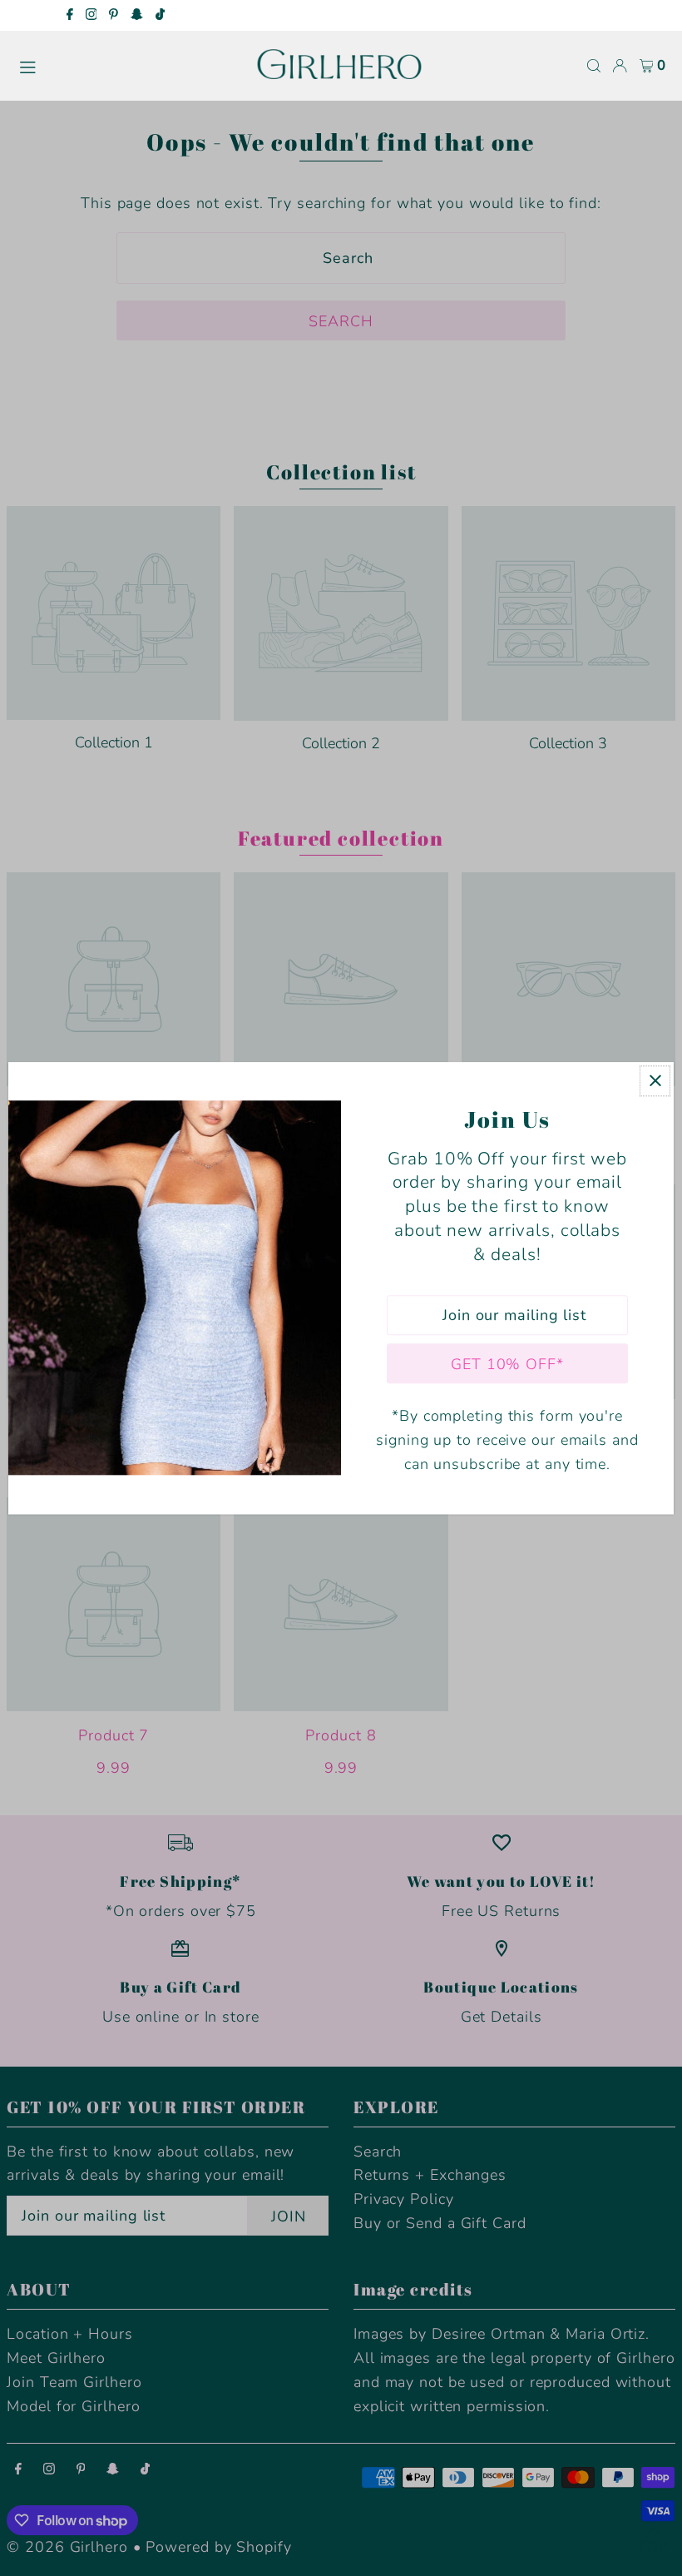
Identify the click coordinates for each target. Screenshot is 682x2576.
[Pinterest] (114, 16)
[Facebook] (70, 16)
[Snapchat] (137, 16)
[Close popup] (655, 1081)
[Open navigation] (129, 65)
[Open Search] (594, 66)
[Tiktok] (160, 16)
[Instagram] (91, 16)
